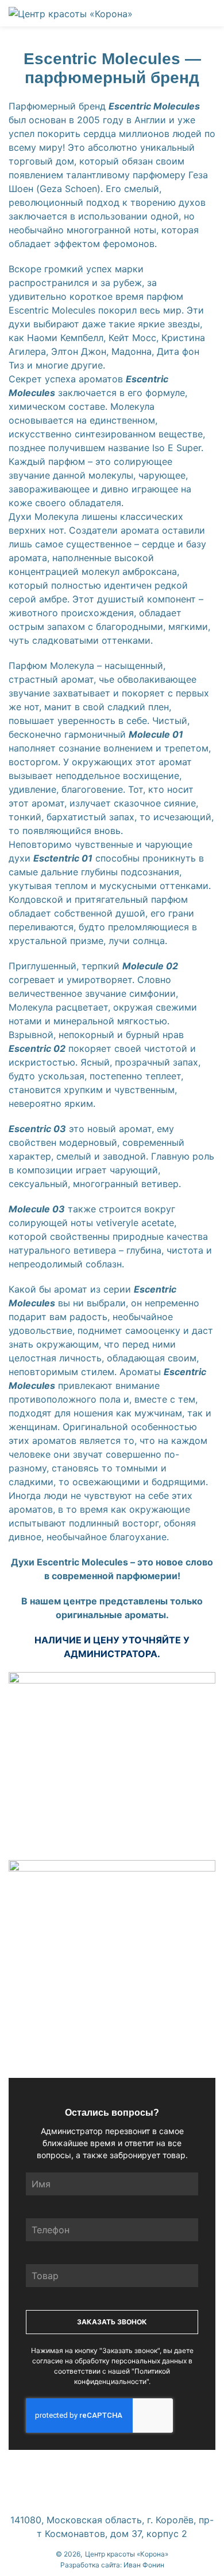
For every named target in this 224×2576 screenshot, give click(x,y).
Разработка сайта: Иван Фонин (112, 2565)
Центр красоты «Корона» (127, 2554)
